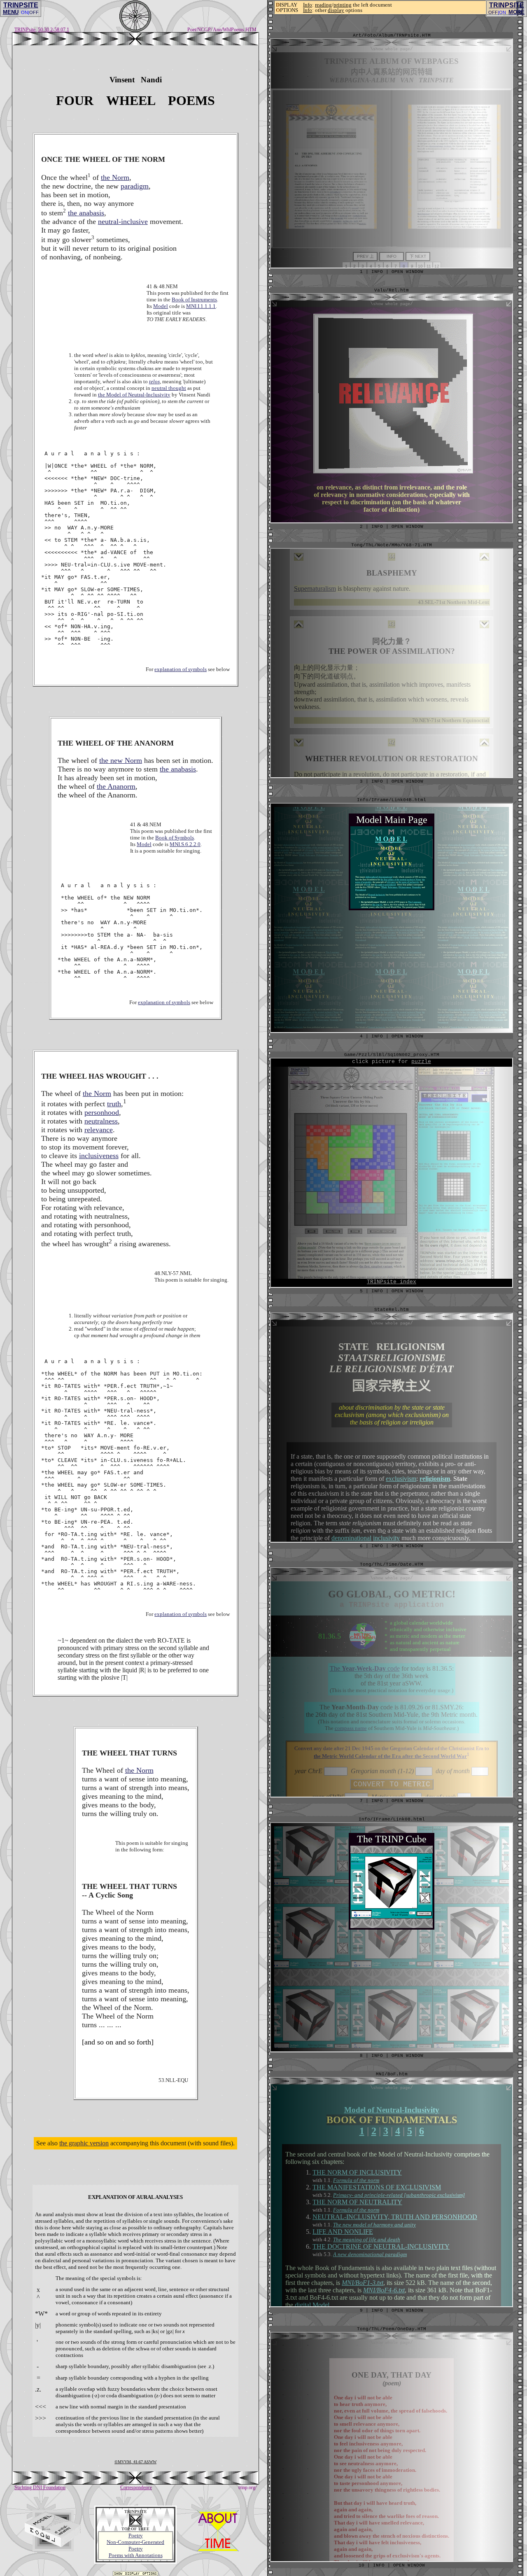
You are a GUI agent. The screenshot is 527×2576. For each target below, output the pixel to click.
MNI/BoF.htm (392, 2074)
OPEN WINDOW (409, 2565)
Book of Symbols (175, 838)
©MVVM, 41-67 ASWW (135, 2462)
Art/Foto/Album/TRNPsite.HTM (392, 35)
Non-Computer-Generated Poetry (135, 2545)
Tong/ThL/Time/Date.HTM (392, 1564)
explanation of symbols (181, 669)
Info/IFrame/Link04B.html (392, 800)
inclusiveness (99, 1156)
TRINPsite (25, 30)
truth (114, 1104)
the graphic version (84, 2143)
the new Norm (121, 760)
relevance (99, 1130)
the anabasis (86, 213)
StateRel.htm (392, 1310)
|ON (502, 12)
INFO (379, 2565)
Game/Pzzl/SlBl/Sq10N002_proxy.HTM (392, 1055)
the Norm (115, 177)
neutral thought (169, 388)
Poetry (136, 2535)
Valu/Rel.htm (392, 290)
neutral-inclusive (123, 221)
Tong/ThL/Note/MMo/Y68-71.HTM (392, 545)
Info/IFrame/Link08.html (392, 1819)
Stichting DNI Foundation (40, 2487)
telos (154, 381)
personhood (102, 1112)
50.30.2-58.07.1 (54, 30)
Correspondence (136, 2487)
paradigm (135, 186)
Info (308, 5)
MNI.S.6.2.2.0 (185, 844)
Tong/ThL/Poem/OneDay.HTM (392, 2329)
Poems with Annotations (136, 2555)
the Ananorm (116, 786)
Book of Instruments (194, 300)
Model (161, 306)
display (336, 10)
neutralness (101, 1121)
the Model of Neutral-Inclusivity (134, 395)
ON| (25, 12)
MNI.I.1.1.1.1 (201, 306)
